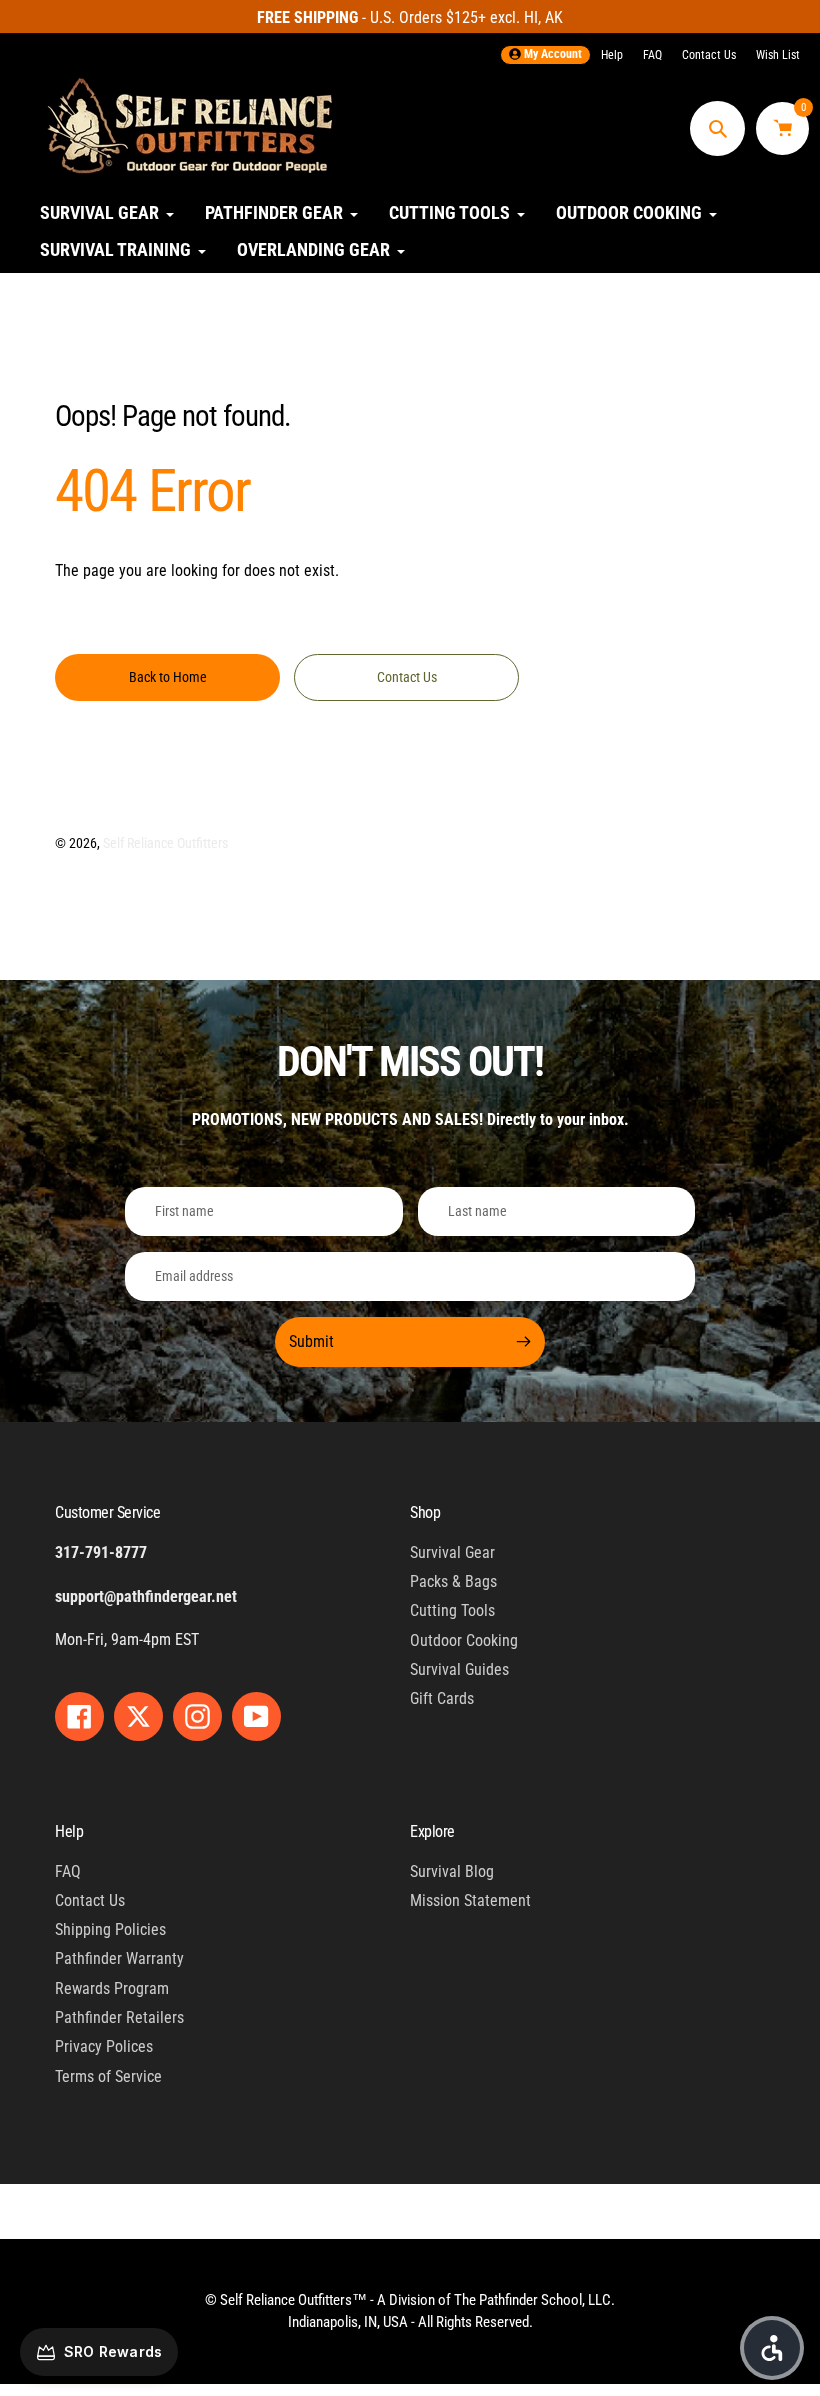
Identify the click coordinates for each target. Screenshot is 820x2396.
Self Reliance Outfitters (165, 843)
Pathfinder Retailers (119, 2017)
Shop (425, 1512)
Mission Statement (470, 1900)
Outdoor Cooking (464, 1640)
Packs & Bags (453, 1581)
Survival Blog (452, 1871)
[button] (772, 2348)
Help (612, 55)
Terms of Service (108, 2076)
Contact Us (709, 55)
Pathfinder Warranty (119, 1958)
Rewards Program (112, 1988)
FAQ (652, 55)
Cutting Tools (452, 1610)
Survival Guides (459, 1669)
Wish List (778, 55)
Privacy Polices (104, 2046)
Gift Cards (442, 1698)
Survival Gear (452, 1552)
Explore (432, 1831)
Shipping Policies (110, 1929)
